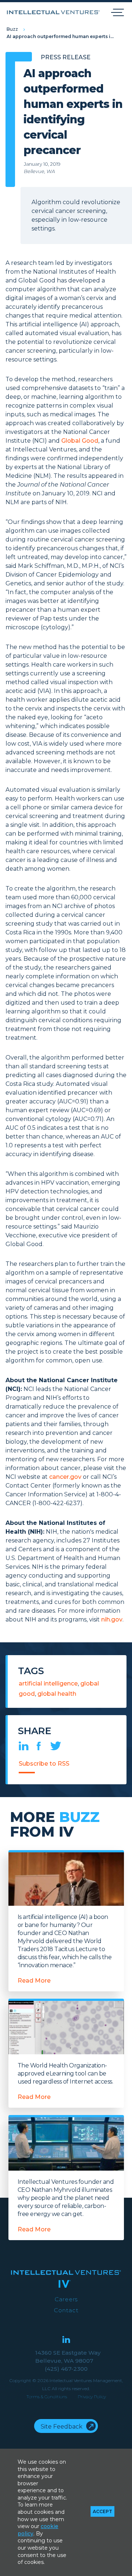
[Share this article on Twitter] (56, 1748)
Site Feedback (62, 2427)
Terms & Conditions (47, 2397)
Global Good (80, 441)
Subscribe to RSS (44, 1764)
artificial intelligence (48, 1683)
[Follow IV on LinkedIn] (66, 2340)
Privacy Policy (92, 2397)
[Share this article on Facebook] (39, 1748)
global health (57, 1694)
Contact (66, 2310)
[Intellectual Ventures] (53, 12)
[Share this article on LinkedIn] (24, 1748)
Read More (34, 1981)
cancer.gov (65, 1477)
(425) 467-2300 (66, 2369)
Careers (66, 2299)
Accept (102, 2511)
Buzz (12, 29)
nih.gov (112, 1619)
